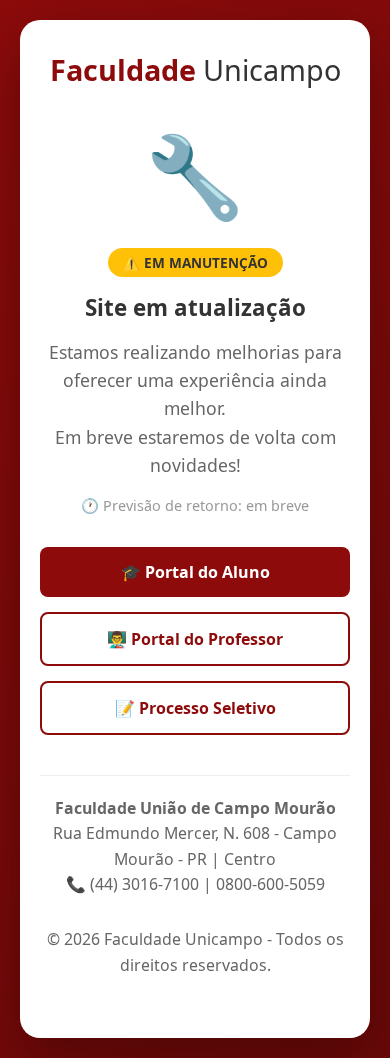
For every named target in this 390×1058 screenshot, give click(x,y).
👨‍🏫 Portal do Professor (195, 639)
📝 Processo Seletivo (195, 708)
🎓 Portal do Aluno (195, 572)
